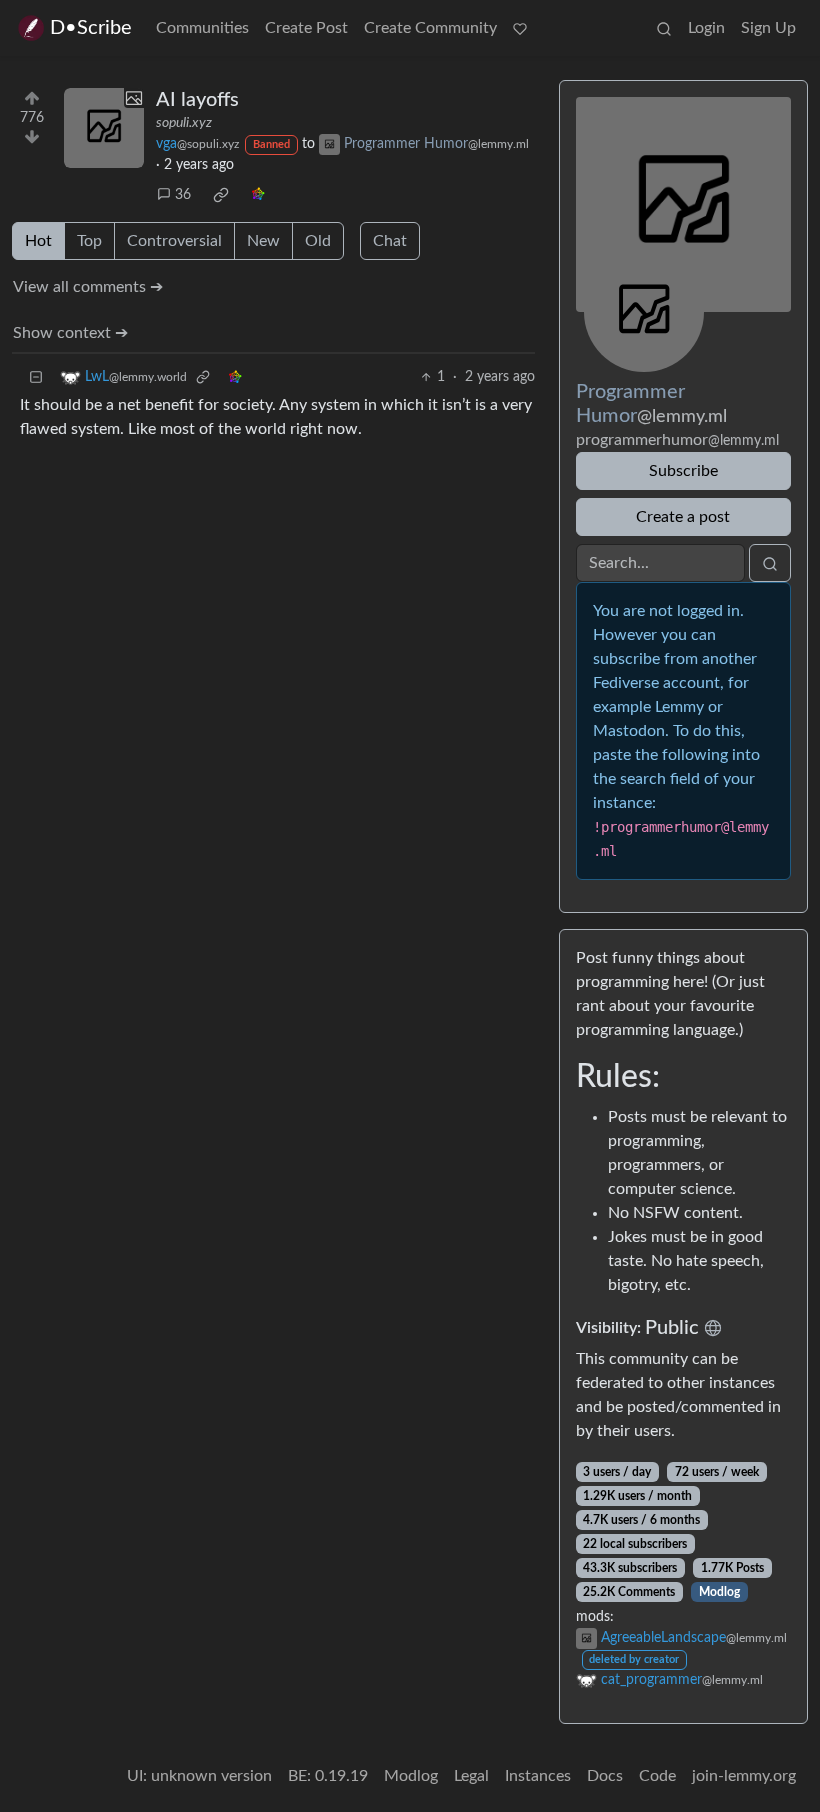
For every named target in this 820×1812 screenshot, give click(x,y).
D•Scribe (91, 28)
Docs (605, 1776)
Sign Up (768, 28)
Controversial (174, 241)
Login (706, 28)
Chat (390, 241)
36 (183, 195)
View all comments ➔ (88, 287)
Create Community (430, 28)
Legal (471, 1776)
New (263, 241)
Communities (202, 28)
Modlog (719, 1592)
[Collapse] (36, 377)
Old (318, 241)
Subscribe (683, 471)
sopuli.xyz (184, 123)
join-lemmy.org (744, 1776)
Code (657, 1776)
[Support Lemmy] (520, 28)
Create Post (306, 28)
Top (89, 241)
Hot (38, 241)
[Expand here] (104, 128)
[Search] (664, 28)
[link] (221, 195)
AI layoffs (197, 100)
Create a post (683, 517)
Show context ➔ (70, 333)
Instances (538, 1776)
